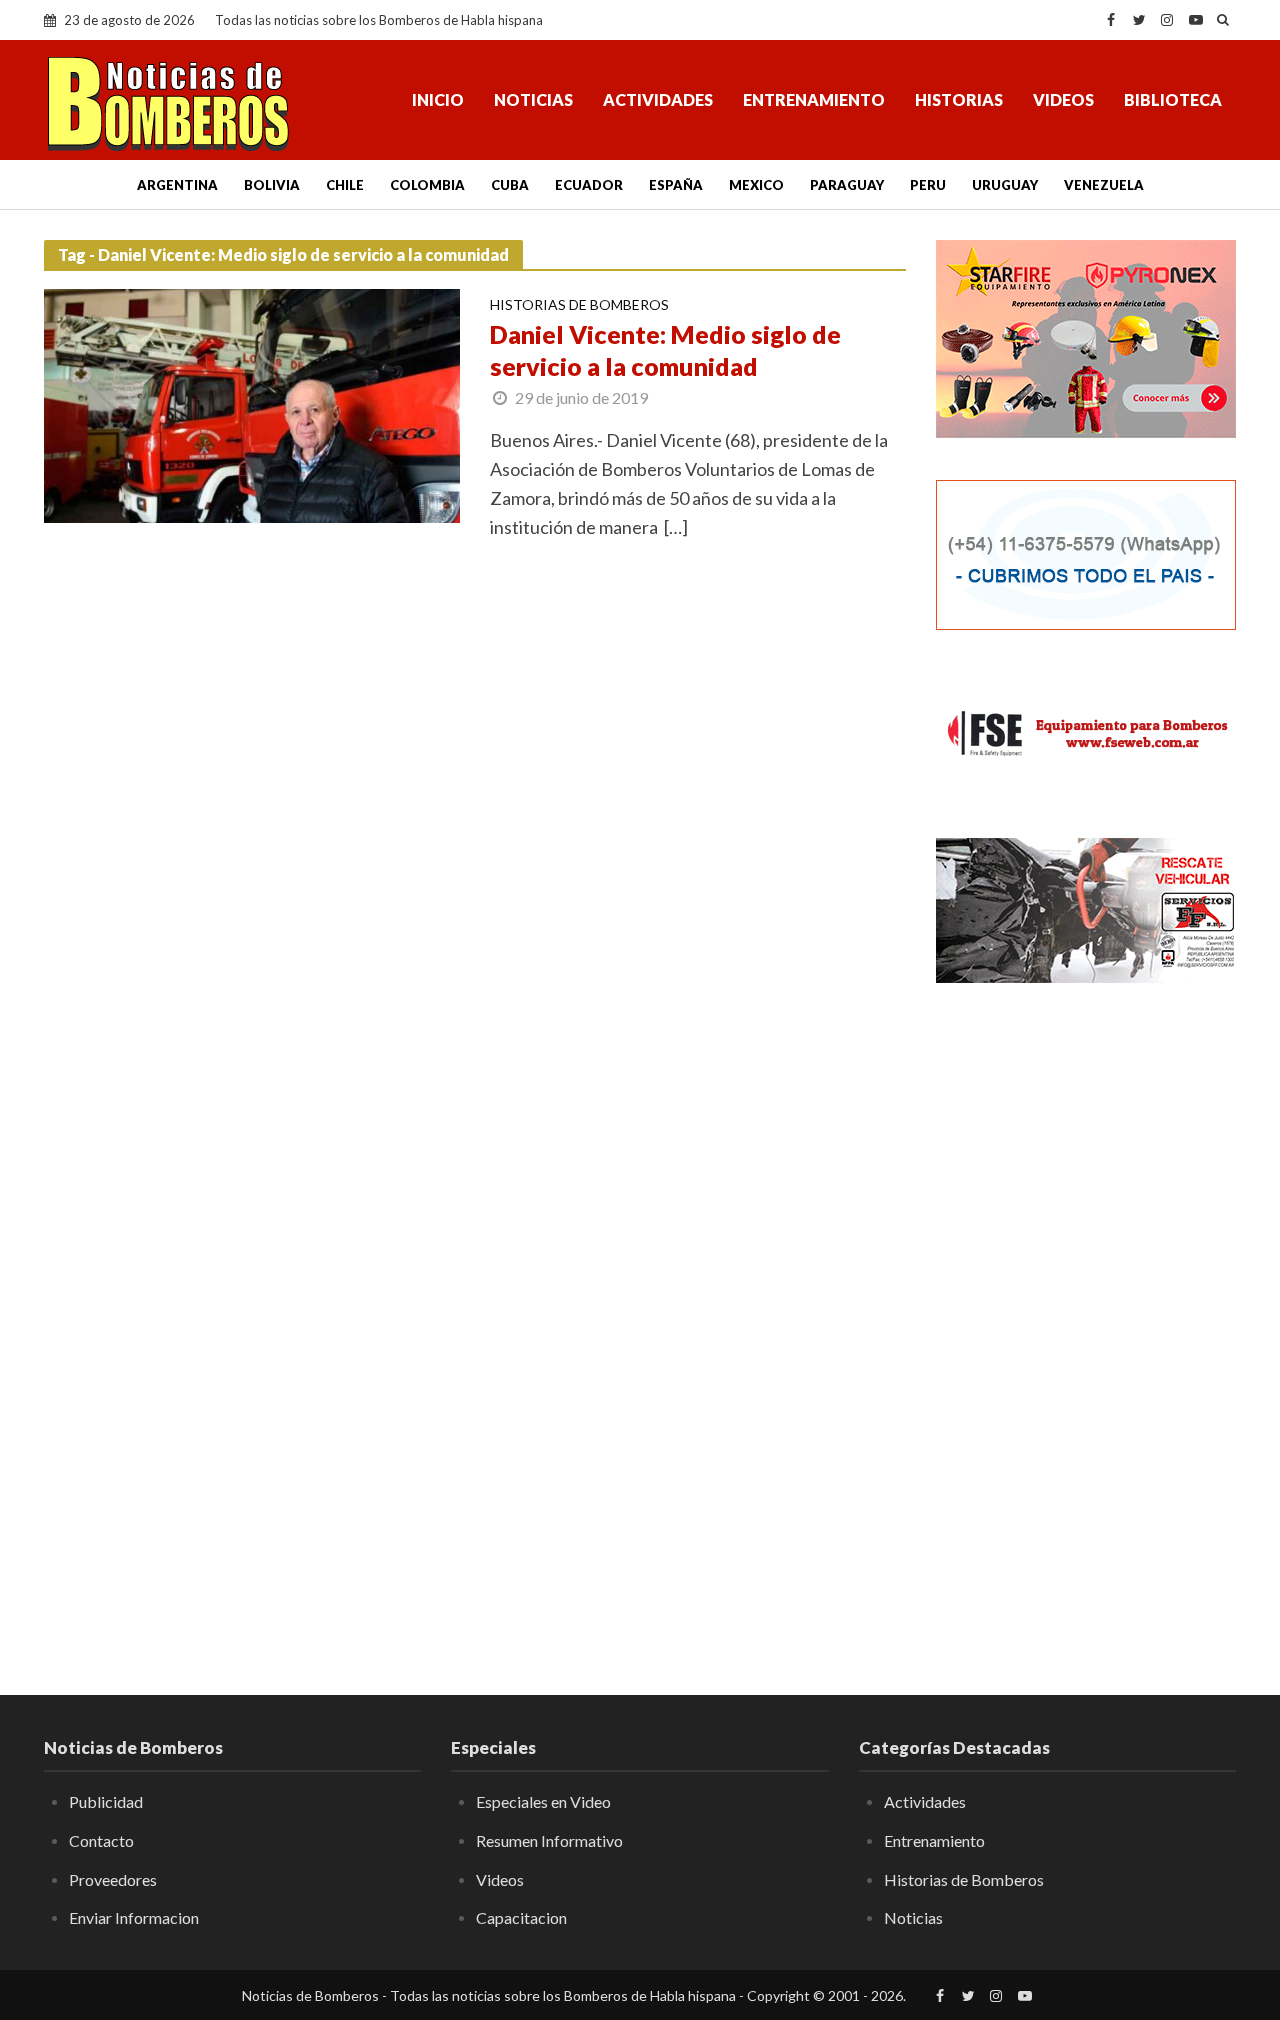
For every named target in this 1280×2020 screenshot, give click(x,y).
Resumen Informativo (549, 1840)
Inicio (438, 99)
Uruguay (1005, 185)
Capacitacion (521, 1917)
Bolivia (272, 185)
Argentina (177, 185)
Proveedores (113, 1879)
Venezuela (1104, 185)
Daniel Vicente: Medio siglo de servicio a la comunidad (665, 350)
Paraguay (847, 185)
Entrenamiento (814, 99)
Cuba (510, 185)
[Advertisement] (1086, 1325)
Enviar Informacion (134, 1917)
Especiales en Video (543, 1801)
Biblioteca (1173, 99)
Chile (345, 185)
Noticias (533, 99)
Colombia (427, 185)
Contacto (101, 1840)
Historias (959, 99)
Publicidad (106, 1801)
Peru (928, 185)
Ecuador (589, 185)
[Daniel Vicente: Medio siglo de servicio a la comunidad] (252, 404)
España (676, 185)
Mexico (756, 185)
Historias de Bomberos (579, 305)
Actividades (658, 99)
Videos (1063, 99)
